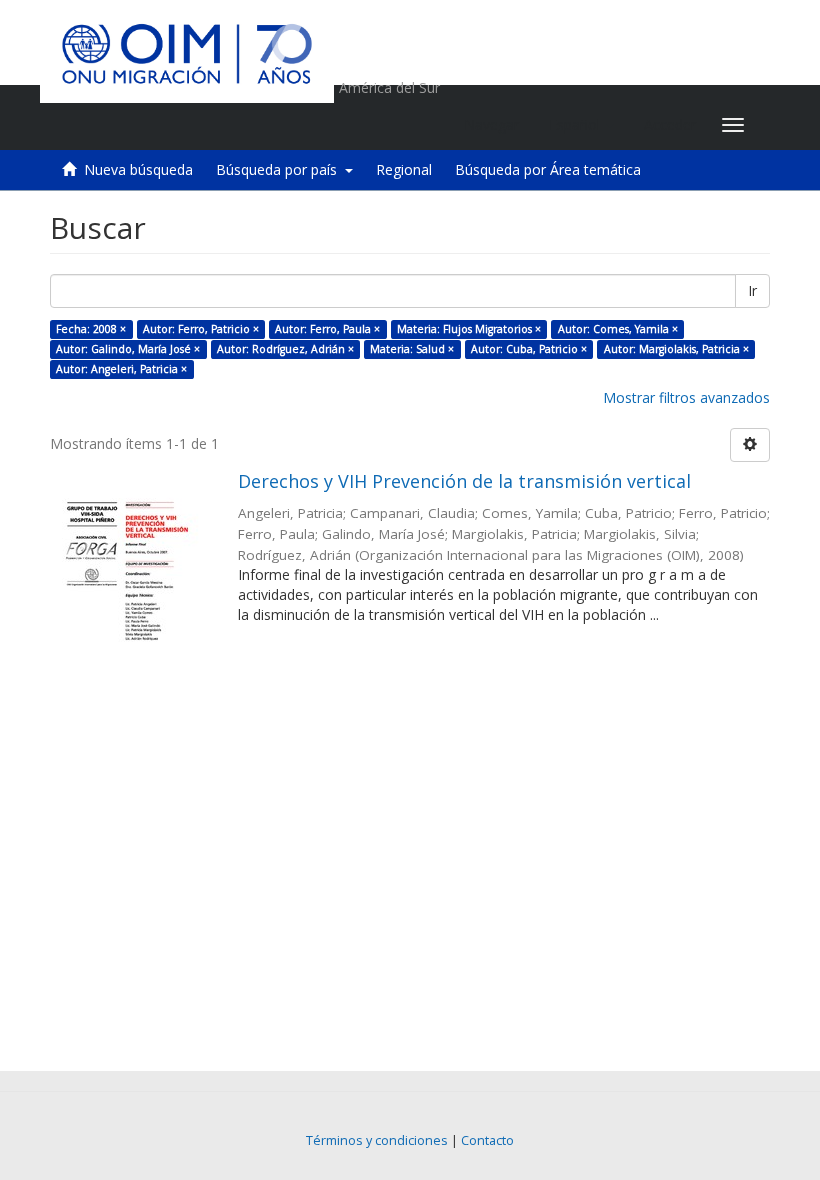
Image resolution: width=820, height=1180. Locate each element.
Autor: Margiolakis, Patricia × (676, 349)
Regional (404, 169)
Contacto (487, 1140)
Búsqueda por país (280, 169)
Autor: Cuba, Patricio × (529, 349)
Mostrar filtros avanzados (686, 397)
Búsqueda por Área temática (548, 169)
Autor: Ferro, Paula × (327, 329)
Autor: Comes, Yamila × (618, 329)
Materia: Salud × (412, 349)
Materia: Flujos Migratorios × (469, 329)
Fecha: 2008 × (91, 329)
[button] (581, 125)
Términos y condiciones (377, 1140)
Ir (752, 290)
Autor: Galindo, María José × (128, 349)
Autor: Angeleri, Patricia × (121, 369)
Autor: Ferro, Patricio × (201, 329)
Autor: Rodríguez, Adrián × (285, 349)
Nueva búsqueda (138, 169)
